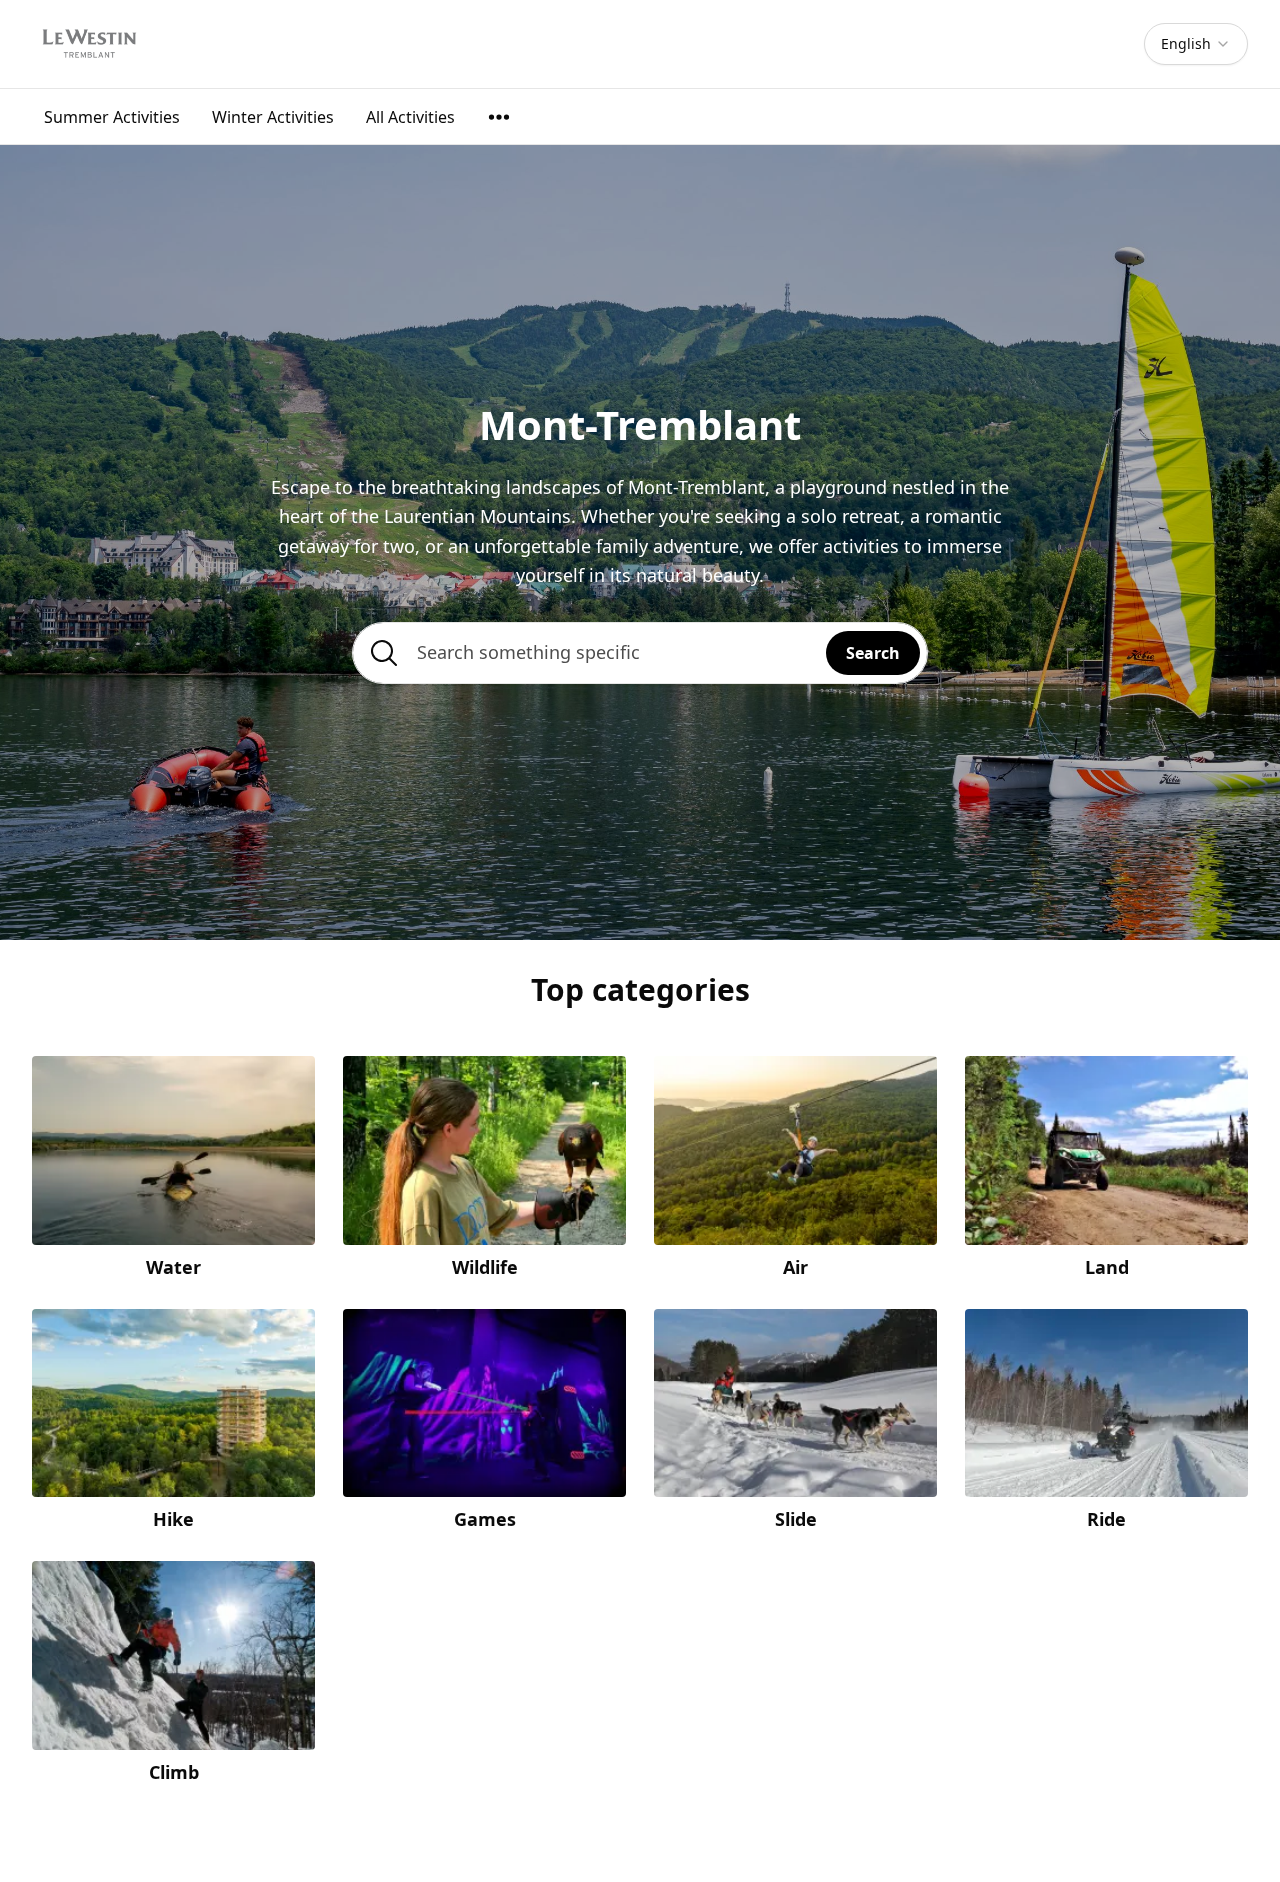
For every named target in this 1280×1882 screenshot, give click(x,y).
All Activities (410, 117)
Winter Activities (273, 117)
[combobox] (1196, 44)
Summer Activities (112, 117)
